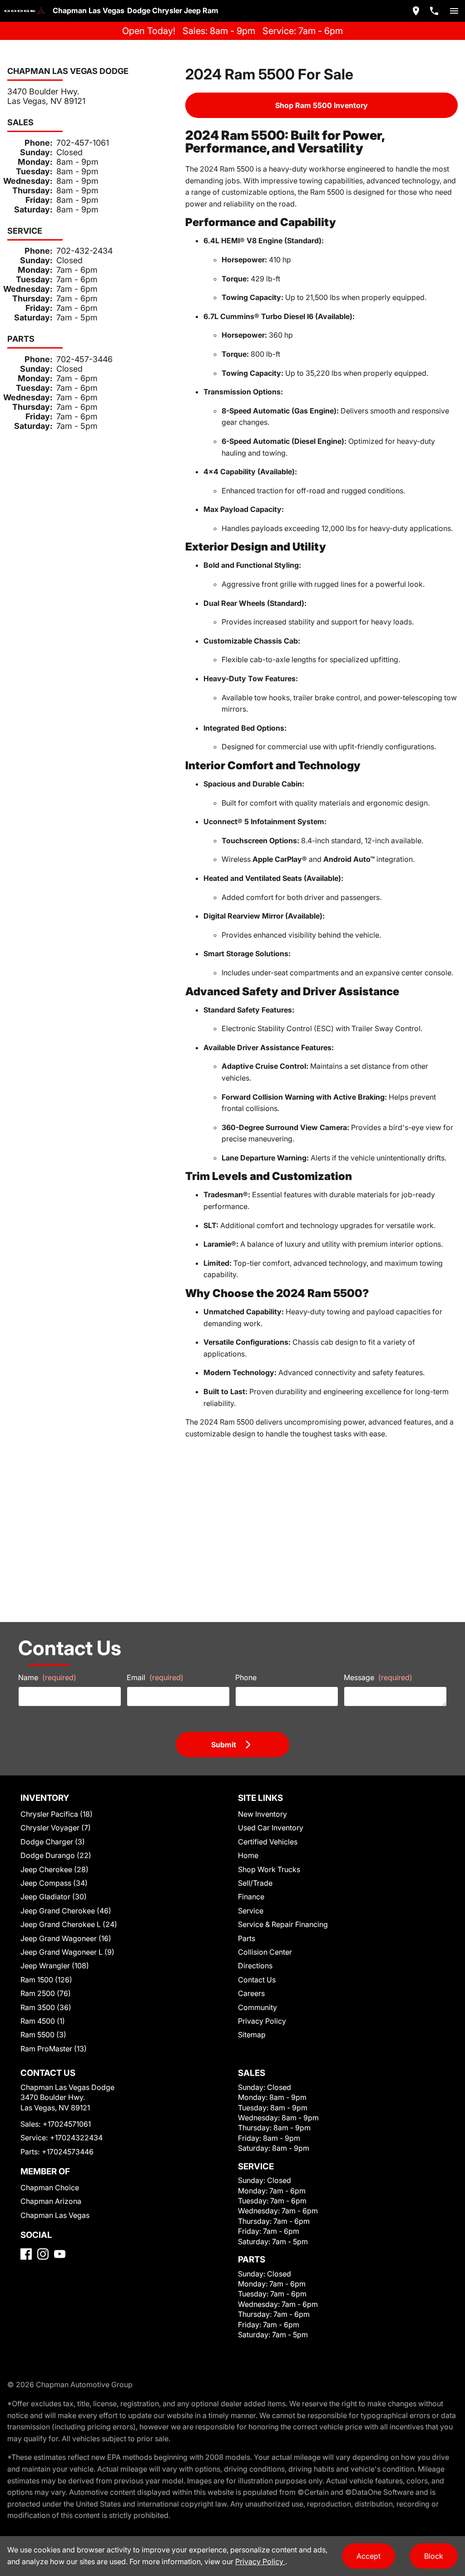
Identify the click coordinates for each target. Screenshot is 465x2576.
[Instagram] (43, 2254)
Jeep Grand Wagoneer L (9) (67, 1952)
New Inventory (262, 1814)
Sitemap (252, 2035)
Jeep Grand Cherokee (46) (66, 1911)
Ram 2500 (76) (46, 1993)
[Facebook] (26, 2254)
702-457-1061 (83, 143)
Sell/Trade (255, 1883)
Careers (251, 1993)
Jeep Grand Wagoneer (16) (66, 1938)
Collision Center (265, 1952)
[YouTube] (60, 2254)
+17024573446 (68, 2152)
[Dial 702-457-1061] (434, 11)
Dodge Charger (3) (53, 1842)
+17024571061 (67, 2124)
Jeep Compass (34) (54, 1883)
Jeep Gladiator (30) (54, 1897)
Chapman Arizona (51, 2201)
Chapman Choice (50, 2188)
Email (155, 1677)
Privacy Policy (262, 2021)
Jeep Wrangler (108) (55, 1966)
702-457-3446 (84, 359)
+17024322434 (76, 2138)
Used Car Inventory (271, 1828)
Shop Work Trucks (269, 1869)
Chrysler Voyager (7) (56, 1828)
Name (47, 1677)
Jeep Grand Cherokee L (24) (69, 1924)
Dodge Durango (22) (56, 1855)
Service (251, 1911)
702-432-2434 (84, 251)
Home (248, 1855)
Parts (247, 1938)
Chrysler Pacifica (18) (57, 1814)
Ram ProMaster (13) (54, 2049)
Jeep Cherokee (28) (54, 1869)
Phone (246, 1677)
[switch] (454, 11)
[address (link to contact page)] (416, 11)
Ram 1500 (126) (46, 1980)
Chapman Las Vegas (55, 2215)
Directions (255, 1966)
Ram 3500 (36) (46, 2007)
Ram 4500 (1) (43, 2021)
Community (257, 2007)
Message (378, 1677)
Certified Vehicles (268, 1842)
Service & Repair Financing (283, 1924)
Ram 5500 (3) (43, 2035)
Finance (251, 1897)
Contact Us (257, 1980)
